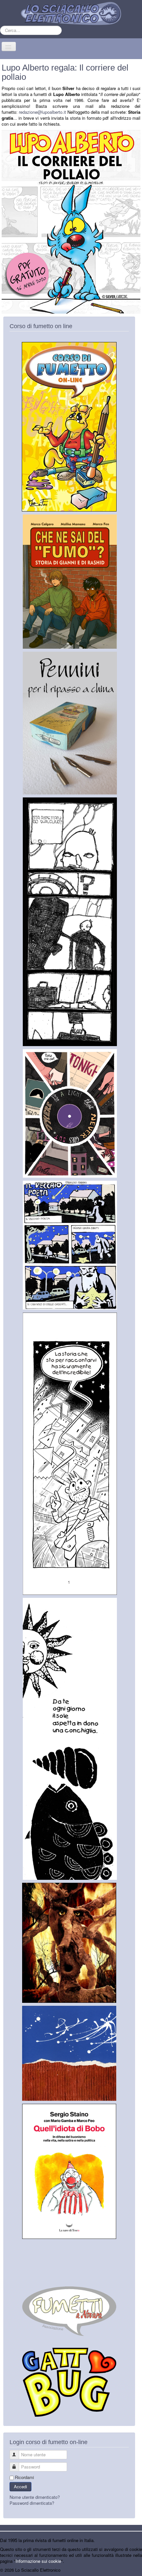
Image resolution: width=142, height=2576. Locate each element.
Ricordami (24, 2477)
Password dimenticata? (32, 2503)
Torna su (134, 2570)
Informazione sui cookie (38, 2561)
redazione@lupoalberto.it (42, 112)
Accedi (20, 2486)
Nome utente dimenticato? (35, 2497)
